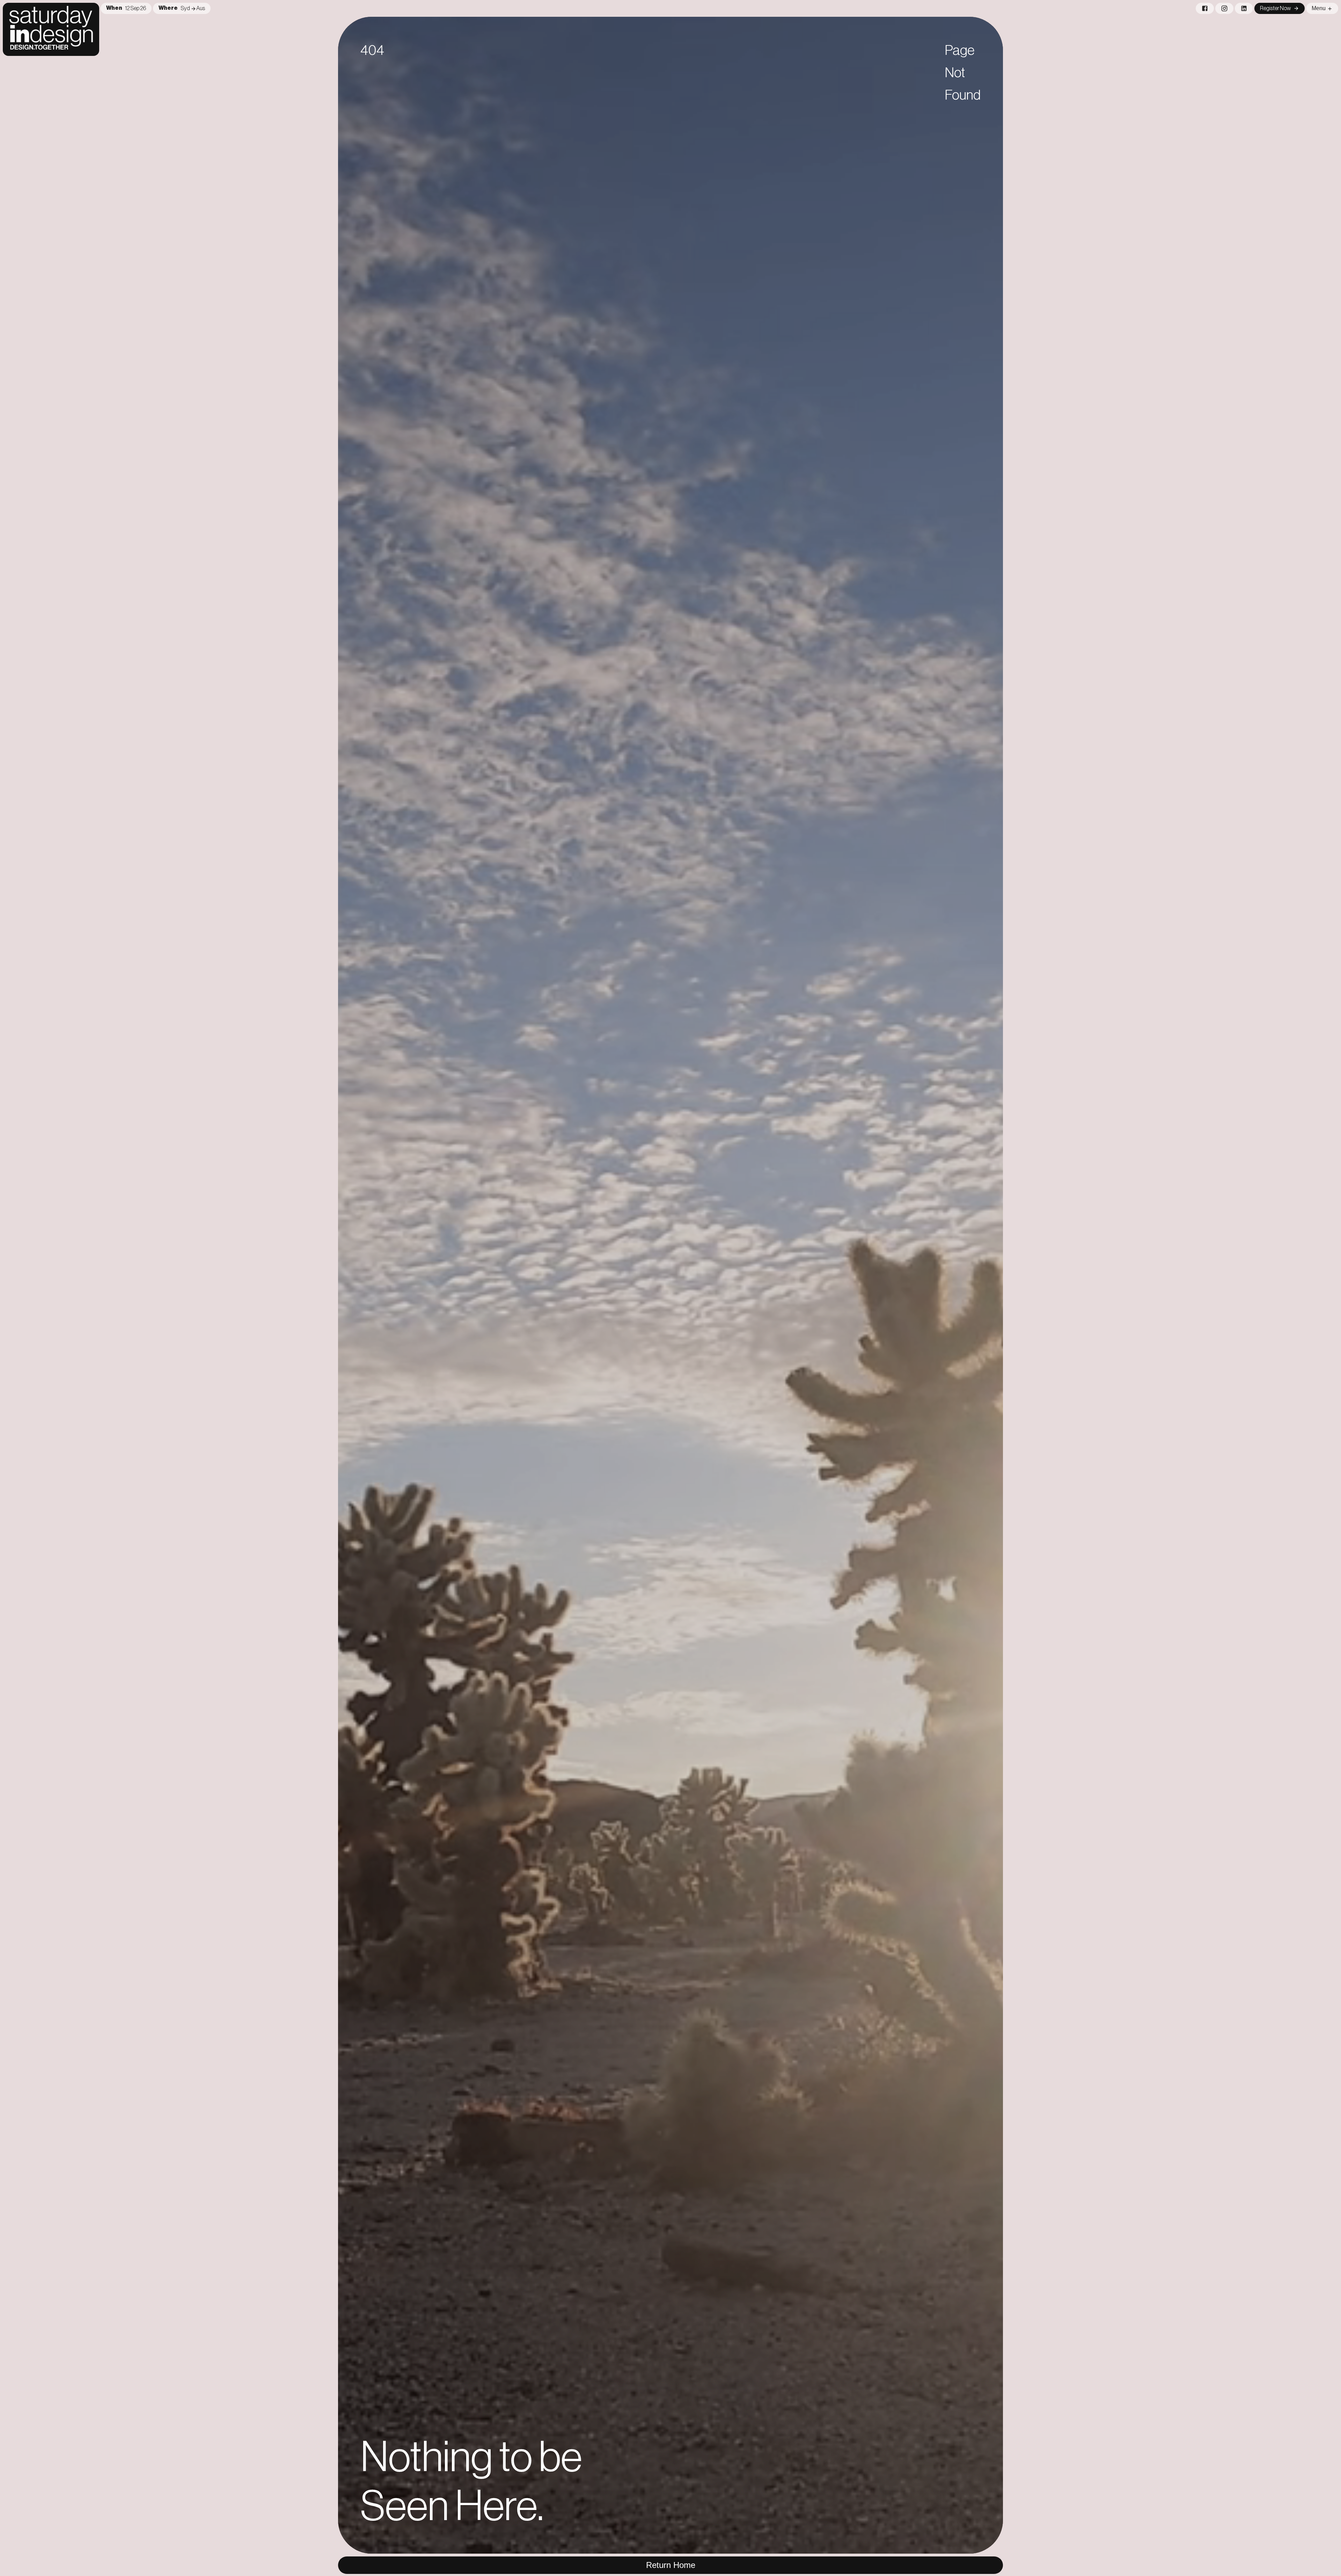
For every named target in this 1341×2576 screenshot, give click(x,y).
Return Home (671, 2565)
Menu (1319, 8)
